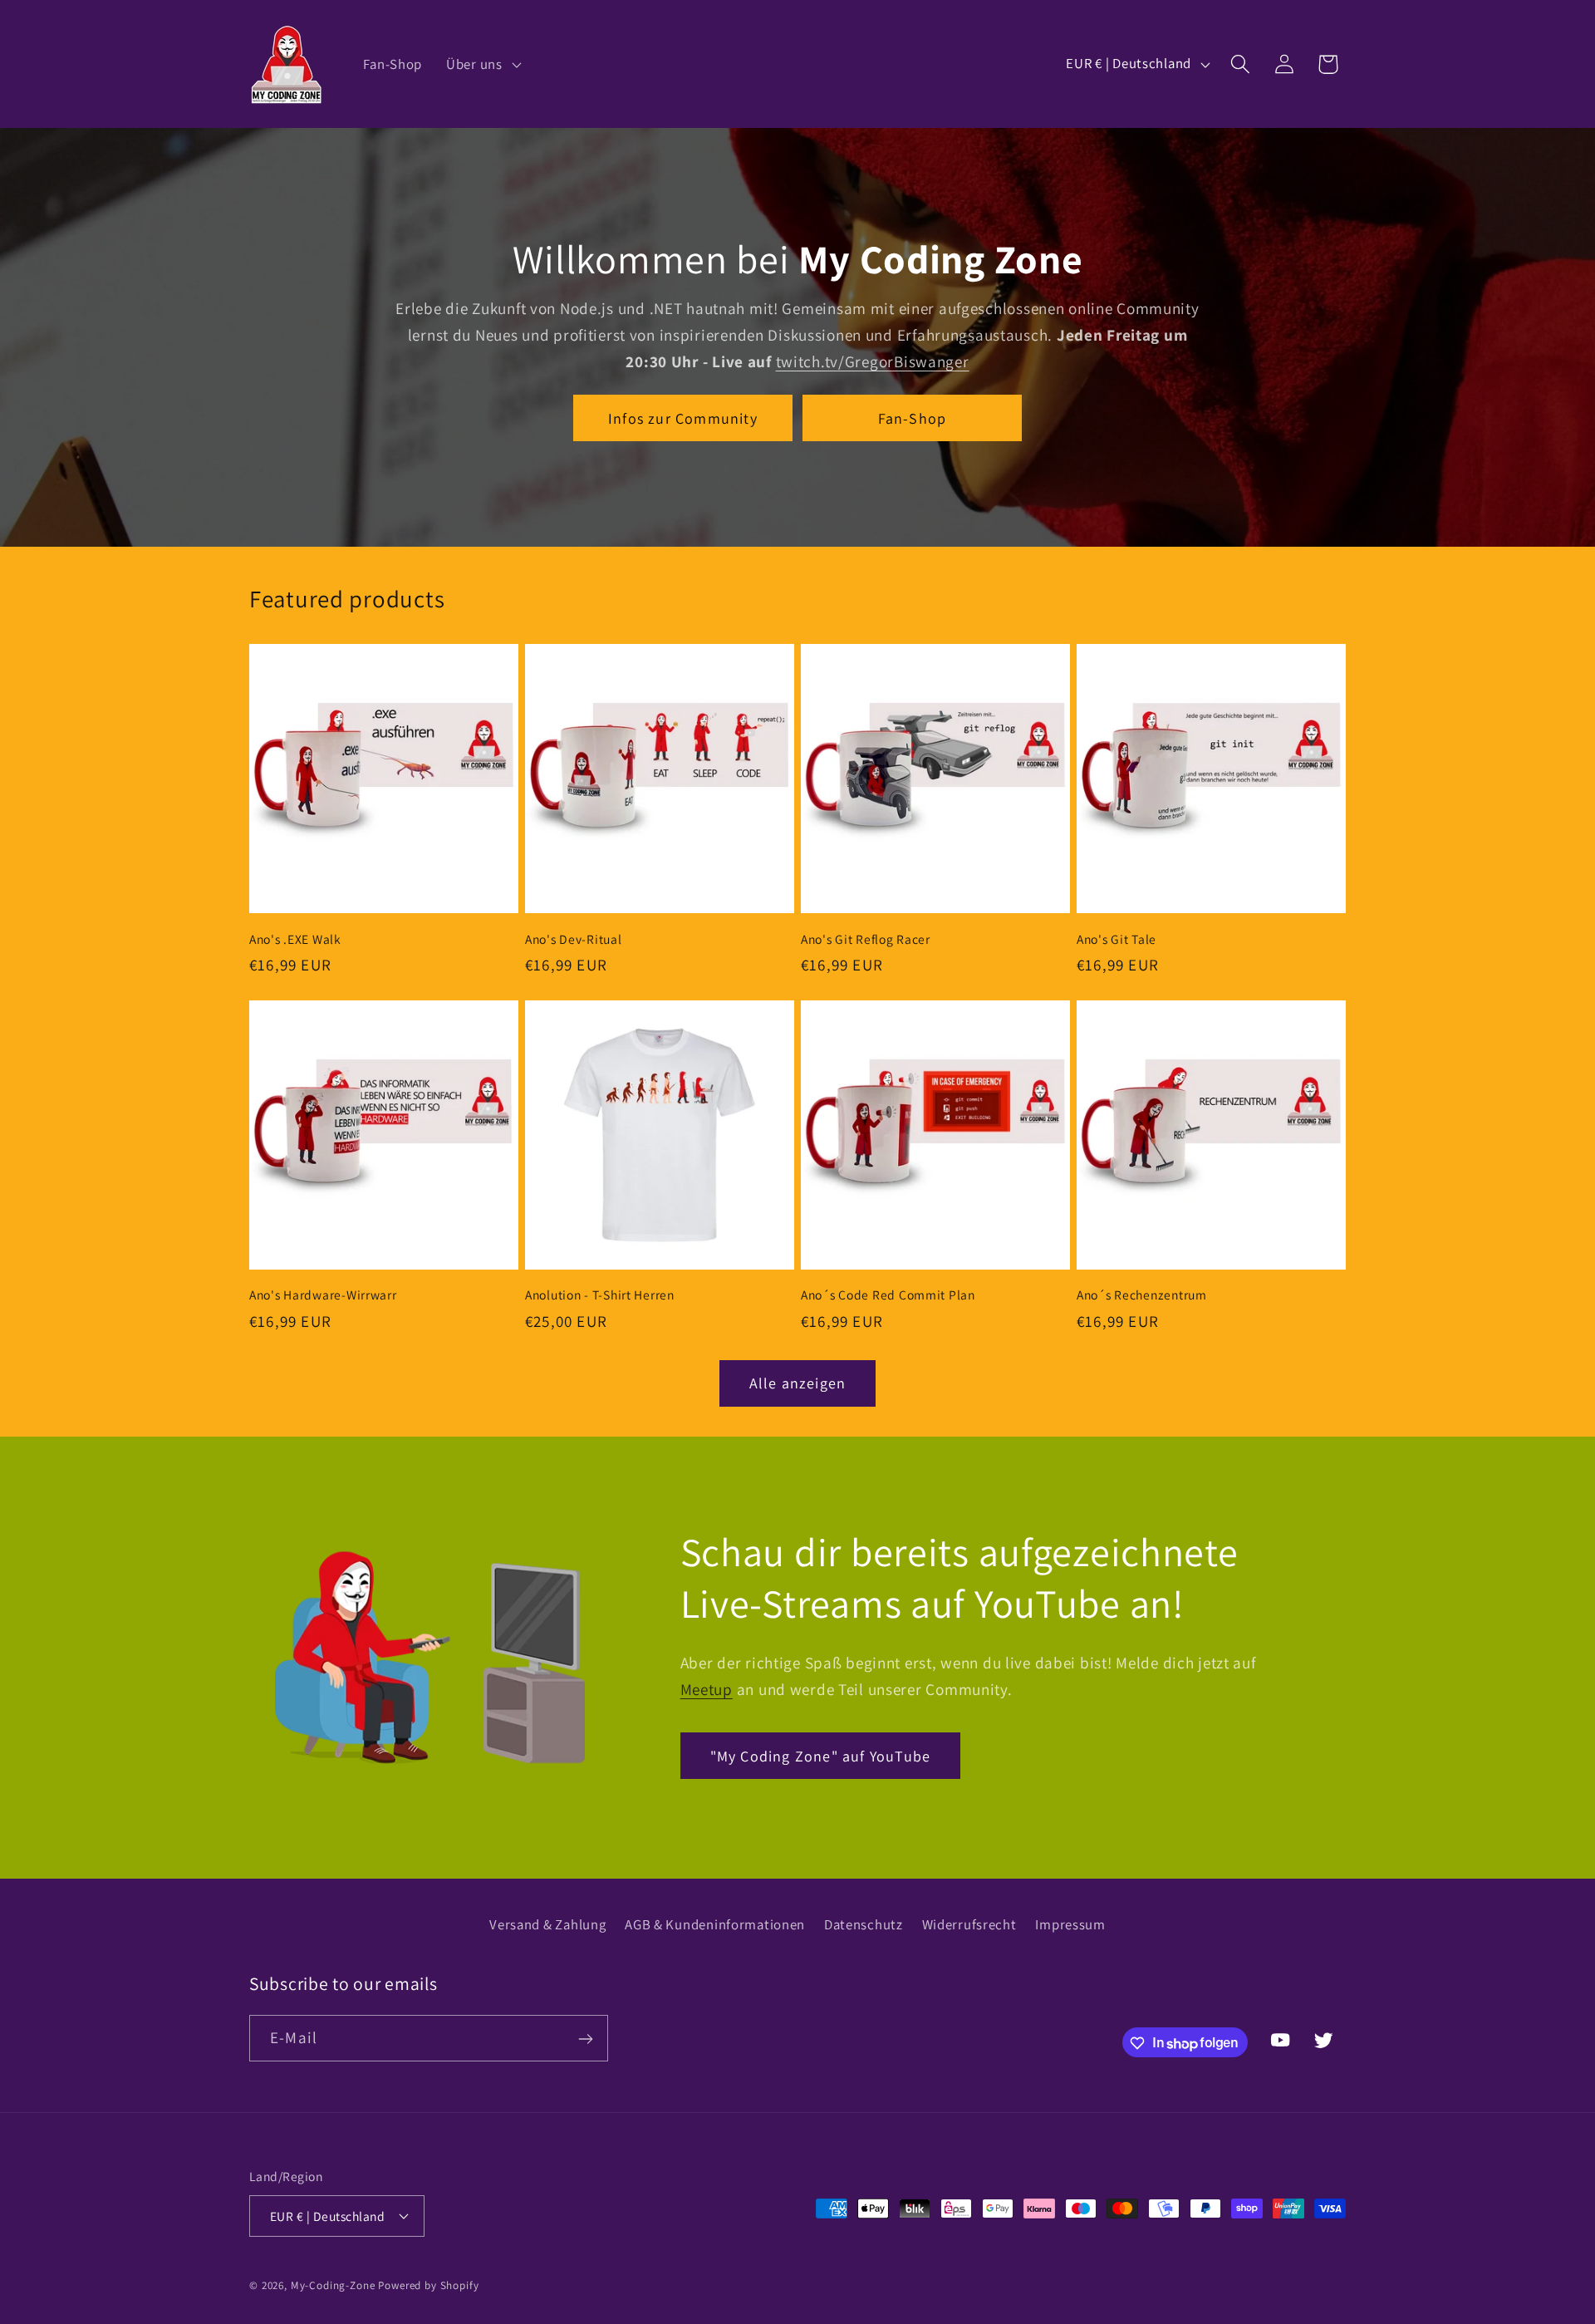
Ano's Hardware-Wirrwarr (323, 1295)
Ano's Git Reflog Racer (866, 939)
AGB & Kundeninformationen (715, 1924)
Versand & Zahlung (547, 1924)
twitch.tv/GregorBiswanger (873, 361)
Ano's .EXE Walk (295, 939)
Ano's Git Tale (1116, 939)
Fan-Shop (913, 418)
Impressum (1070, 1924)
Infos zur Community (683, 418)
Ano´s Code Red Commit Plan (888, 1295)
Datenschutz (864, 1924)
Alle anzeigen (798, 1383)
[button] (482, 64)
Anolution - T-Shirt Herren (600, 1295)
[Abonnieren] (585, 2039)
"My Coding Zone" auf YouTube (821, 1756)
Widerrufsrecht (969, 1924)
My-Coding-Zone (333, 2285)
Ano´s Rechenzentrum (1142, 1295)
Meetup (707, 1689)
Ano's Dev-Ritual (574, 939)
